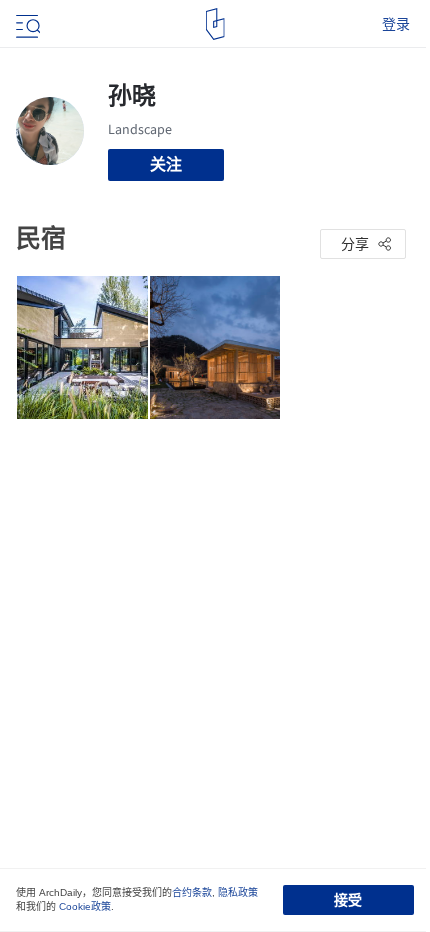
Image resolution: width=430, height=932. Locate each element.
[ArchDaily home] (215, 24)
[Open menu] (26, 24)
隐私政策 (238, 892)
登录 (396, 24)
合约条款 (192, 892)
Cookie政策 (85, 906)
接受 (348, 900)
